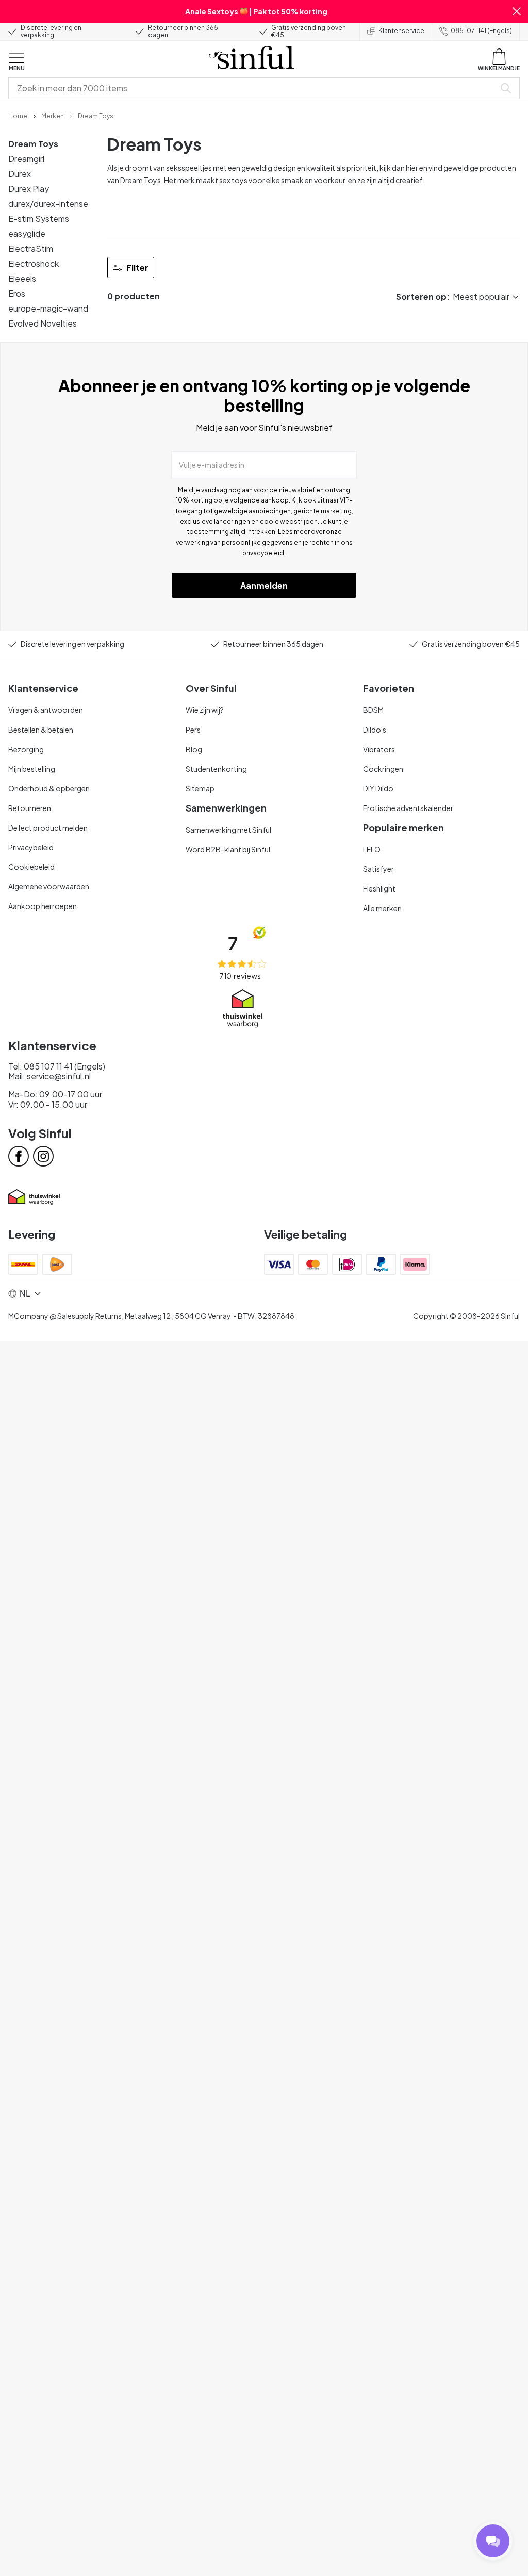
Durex (20, 174)
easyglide (27, 233)
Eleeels (22, 278)
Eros (17, 293)
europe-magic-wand (48, 308)
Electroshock (34, 263)
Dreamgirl (26, 159)
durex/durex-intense (48, 204)
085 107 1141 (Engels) (481, 31)
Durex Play (29, 189)
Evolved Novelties (43, 323)
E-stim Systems (39, 218)
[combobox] (254, 88)
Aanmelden (264, 585)
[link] (18, 115)
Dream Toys (33, 144)
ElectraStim (31, 248)
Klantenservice (401, 31)
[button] (517, 11)
